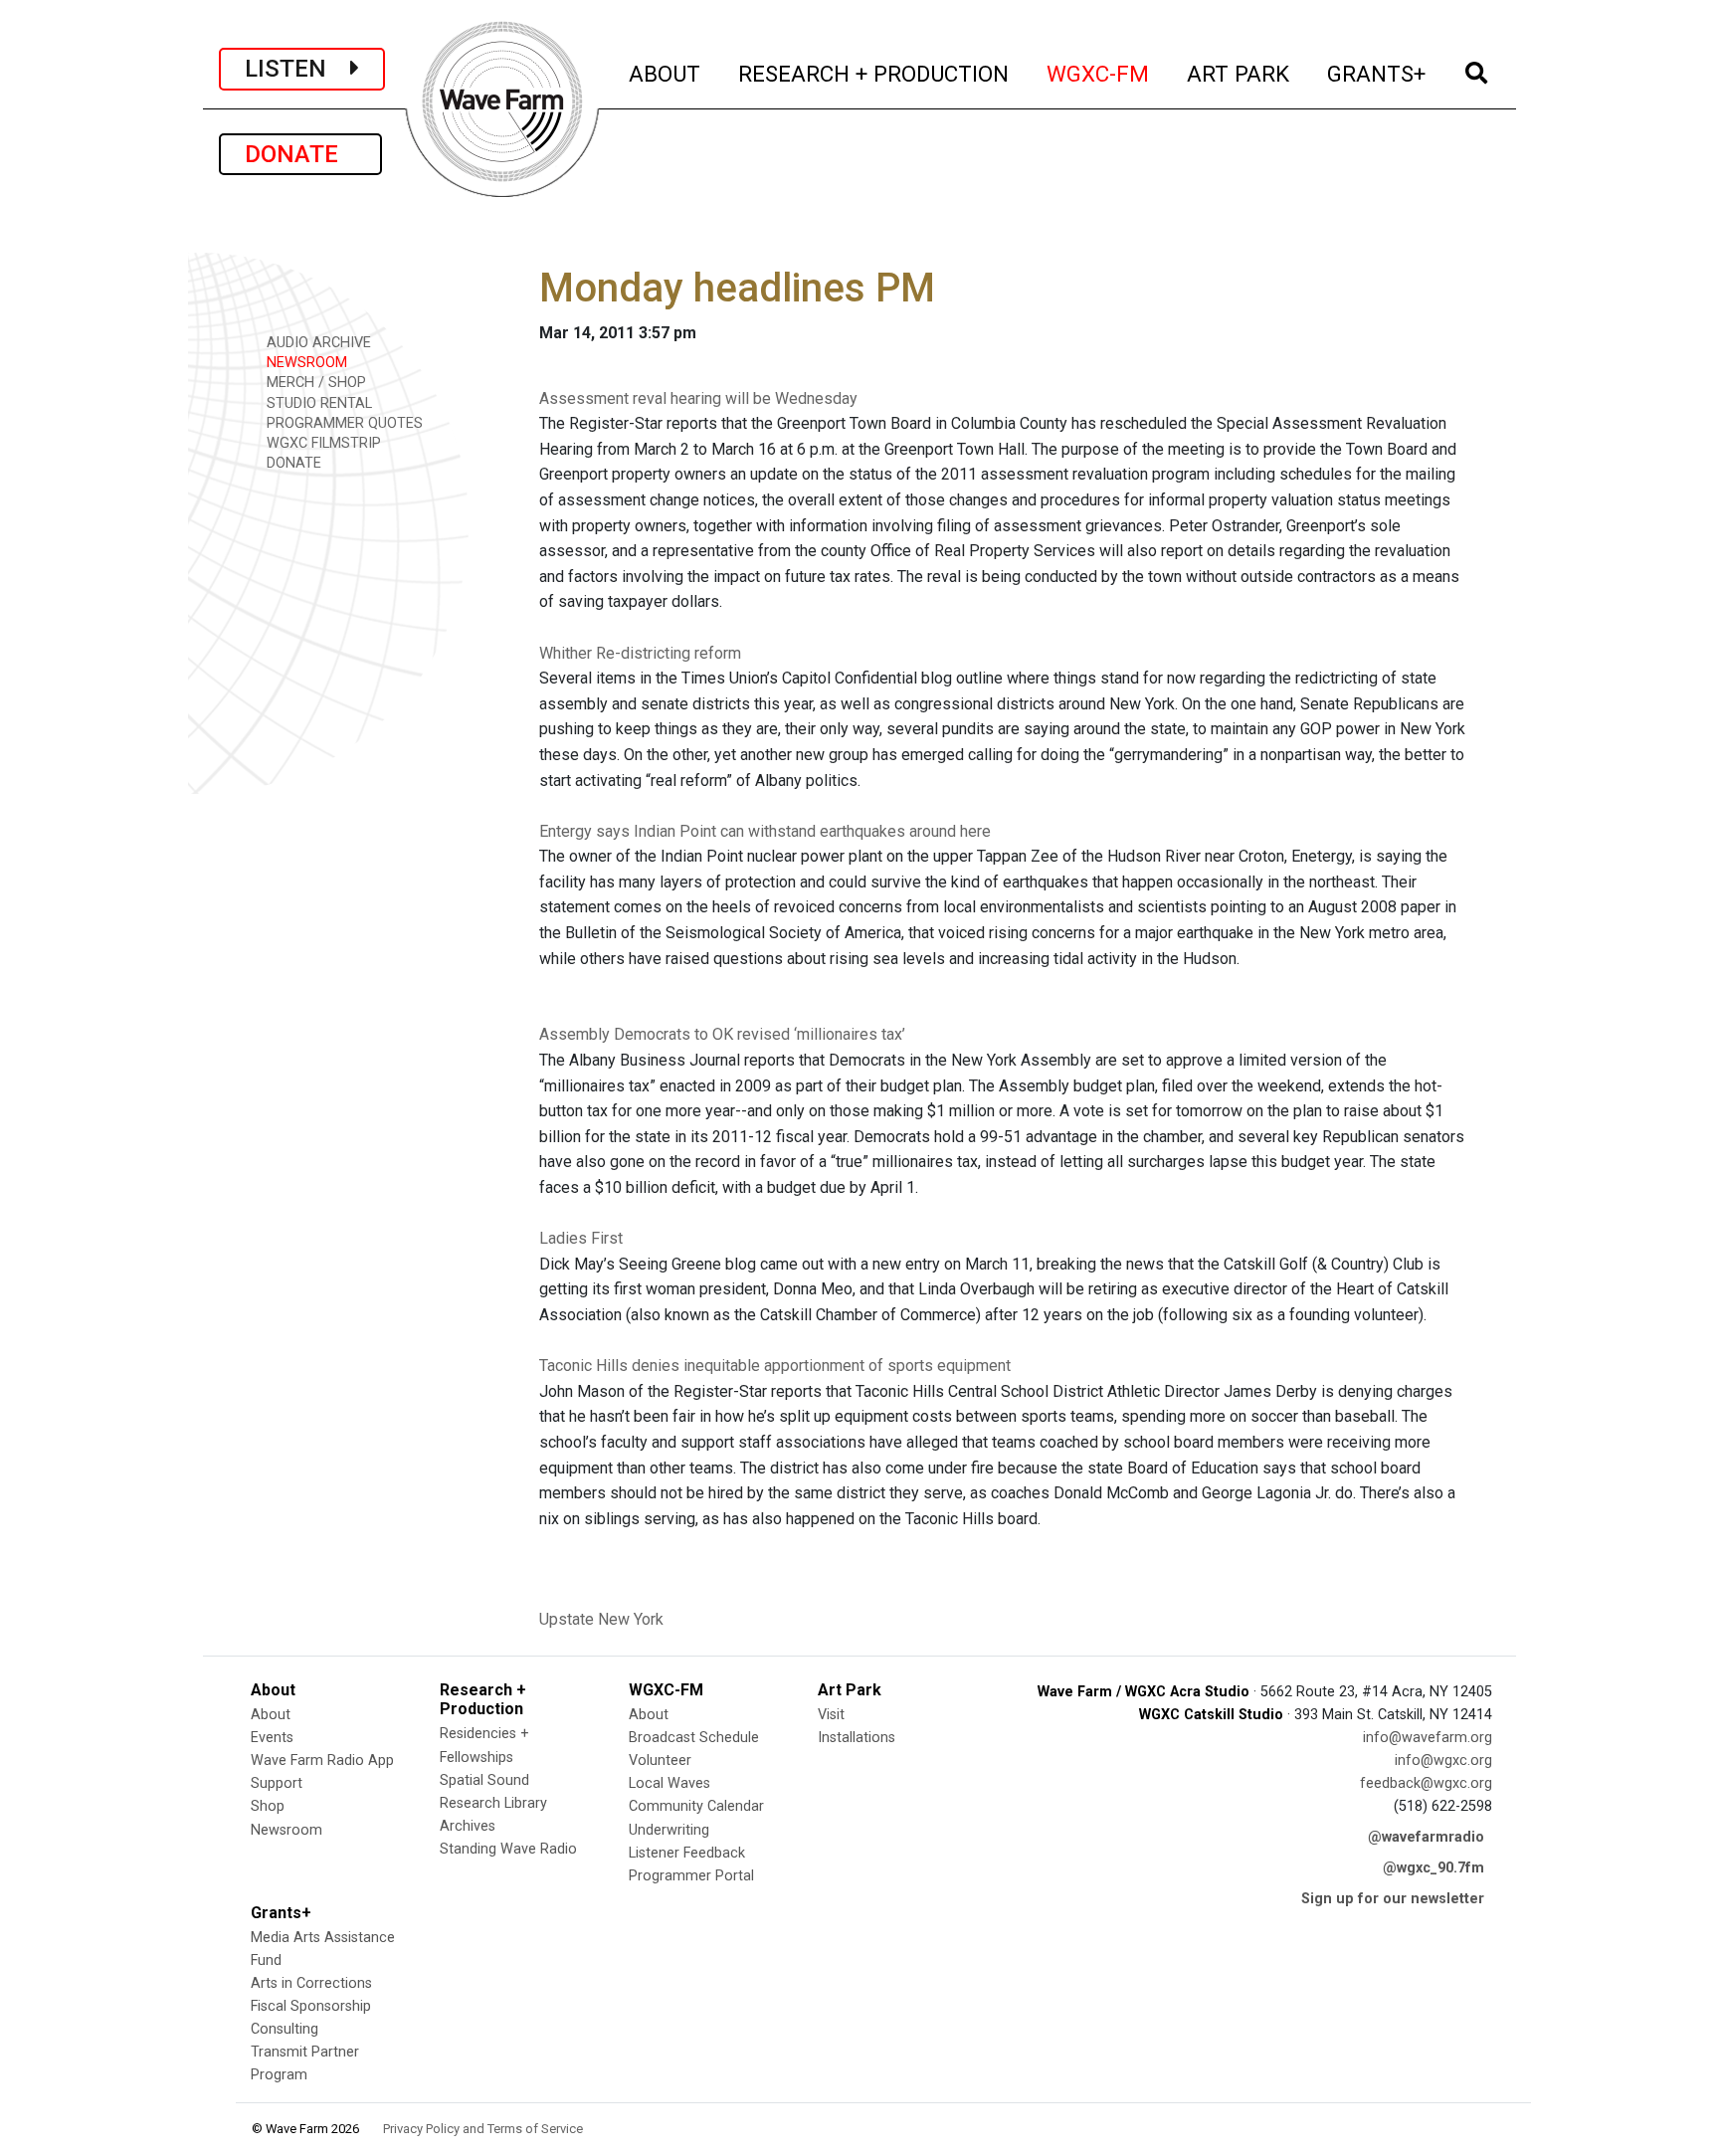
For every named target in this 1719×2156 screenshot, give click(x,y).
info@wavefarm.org (1428, 1738)
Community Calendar (696, 1806)
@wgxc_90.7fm (1433, 1868)
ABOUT (666, 73)
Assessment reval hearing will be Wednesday (698, 398)
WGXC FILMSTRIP (322, 443)
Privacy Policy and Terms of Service (483, 2129)
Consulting (285, 2029)
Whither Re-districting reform (640, 653)
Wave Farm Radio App (322, 1761)
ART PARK (1239, 73)
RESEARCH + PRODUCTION (874, 73)
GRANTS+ (1377, 73)
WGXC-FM (1099, 73)
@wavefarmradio (1426, 1837)
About (271, 1715)
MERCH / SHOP (314, 383)
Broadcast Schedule (694, 1738)
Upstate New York (601, 1619)
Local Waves (669, 1783)
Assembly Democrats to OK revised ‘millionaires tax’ (722, 1034)
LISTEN (297, 69)
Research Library (493, 1803)
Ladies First (581, 1238)
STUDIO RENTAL (317, 403)
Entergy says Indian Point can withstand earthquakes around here (765, 831)
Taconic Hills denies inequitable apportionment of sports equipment (775, 1366)
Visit (831, 1715)
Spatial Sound (484, 1780)
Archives (468, 1826)
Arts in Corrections (311, 1983)
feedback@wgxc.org (1426, 1783)
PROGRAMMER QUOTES (343, 423)
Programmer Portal (691, 1876)
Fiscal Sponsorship (311, 2006)
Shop (268, 1806)
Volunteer (660, 1761)
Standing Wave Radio (508, 1849)
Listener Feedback (687, 1853)
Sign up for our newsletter (1393, 1899)
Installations (857, 1738)
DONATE (300, 154)
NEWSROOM (305, 363)
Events (272, 1738)
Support (277, 1783)
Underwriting (669, 1830)
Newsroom (286, 1830)
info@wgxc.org (1443, 1761)
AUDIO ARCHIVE (317, 343)
